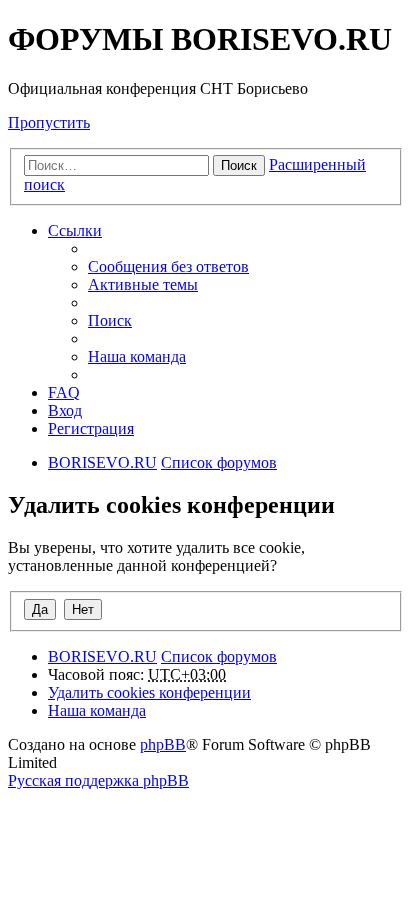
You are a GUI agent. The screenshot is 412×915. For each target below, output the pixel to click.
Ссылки (75, 230)
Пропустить (49, 122)
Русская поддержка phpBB (98, 780)
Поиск (239, 165)
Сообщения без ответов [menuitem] (168, 266)
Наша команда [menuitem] (137, 356)
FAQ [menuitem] (64, 392)
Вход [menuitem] (65, 410)
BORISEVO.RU (102, 656)
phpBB (163, 744)
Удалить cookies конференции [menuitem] (149, 692)
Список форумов (219, 656)
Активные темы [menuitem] (143, 284)
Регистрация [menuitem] (91, 428)
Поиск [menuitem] (110, 320)
